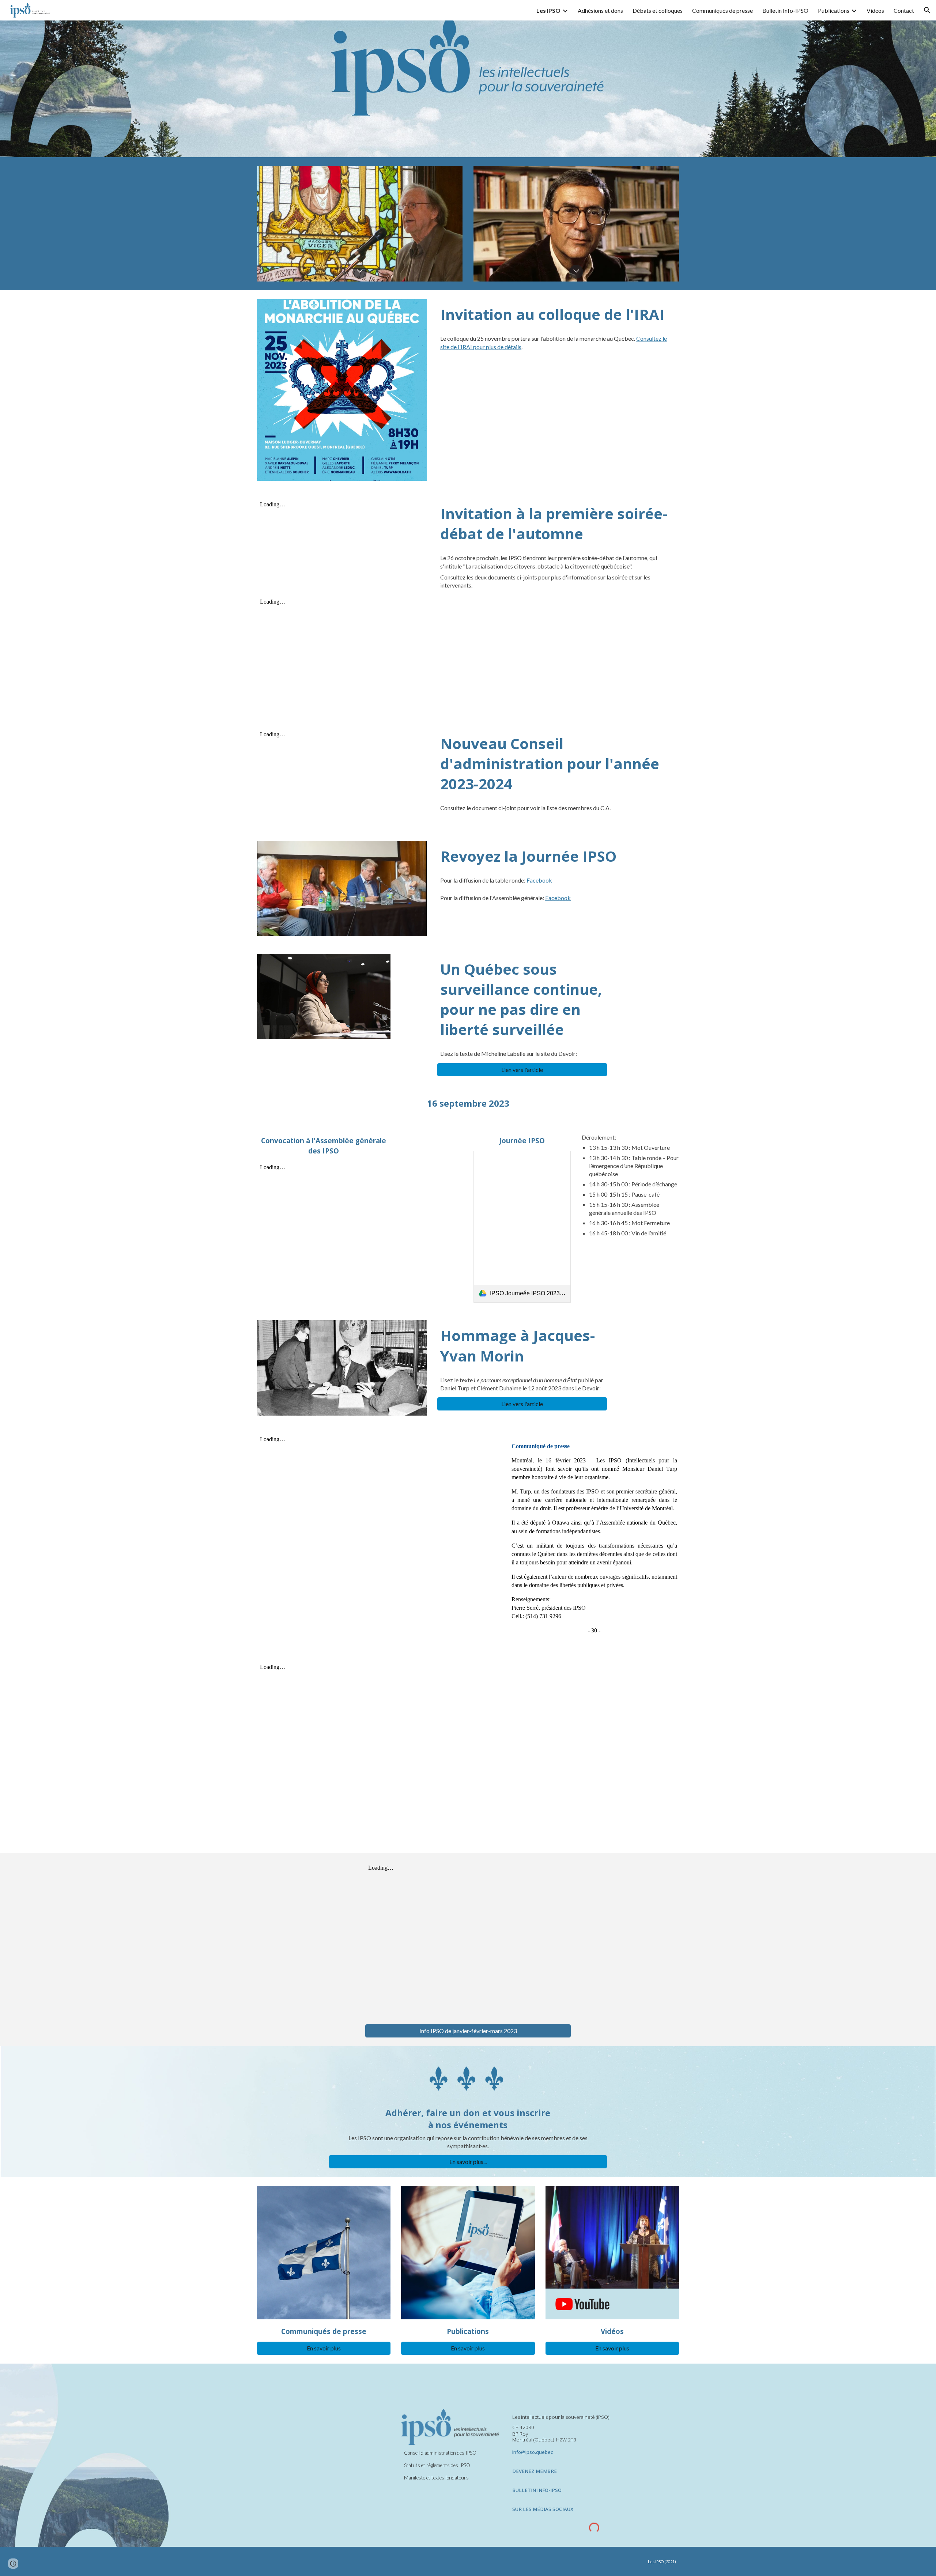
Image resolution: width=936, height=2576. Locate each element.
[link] (522, 1227)
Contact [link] (904, 10)
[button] (927, 10)
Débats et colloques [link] (658, 10)
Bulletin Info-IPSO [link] (785, 10)
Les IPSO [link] (548, 10)
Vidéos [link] (875, 10)
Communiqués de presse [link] (722, 10)
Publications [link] (834, 10)
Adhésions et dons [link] (600, 10)
